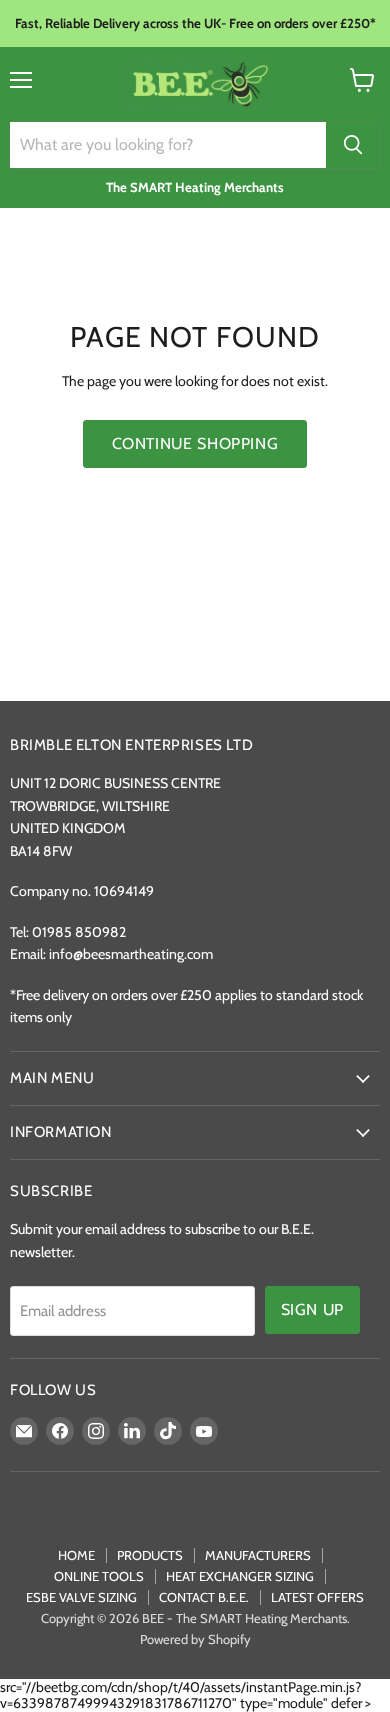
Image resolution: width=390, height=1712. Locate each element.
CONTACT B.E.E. (204, 1597)
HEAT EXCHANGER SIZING (240, 1576)
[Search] (353, 145)
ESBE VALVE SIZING (81, 1597)
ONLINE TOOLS (99, 1576)
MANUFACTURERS (258, 1555)
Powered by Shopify (195, 1639)
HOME (76, 1555)
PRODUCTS (150, 1555)
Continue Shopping (195, 443)
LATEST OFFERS (317, 1597)
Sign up (312, 1309)
